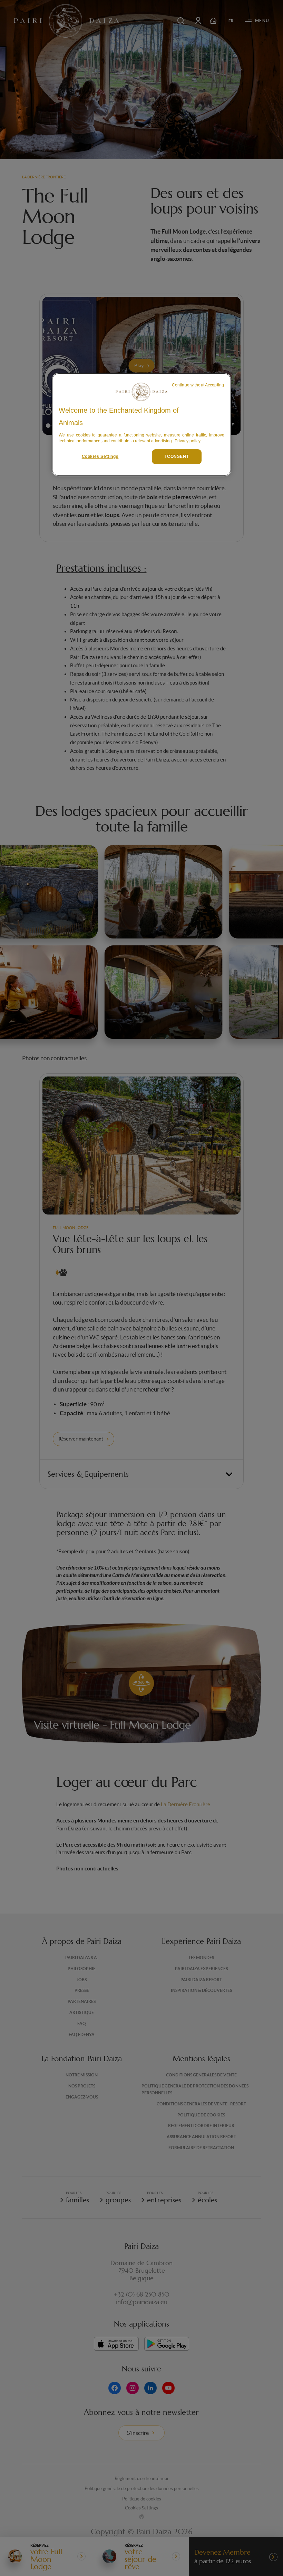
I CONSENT (177, 456)
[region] (141, 425)
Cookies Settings (100, 456)
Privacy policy (188, 441)
